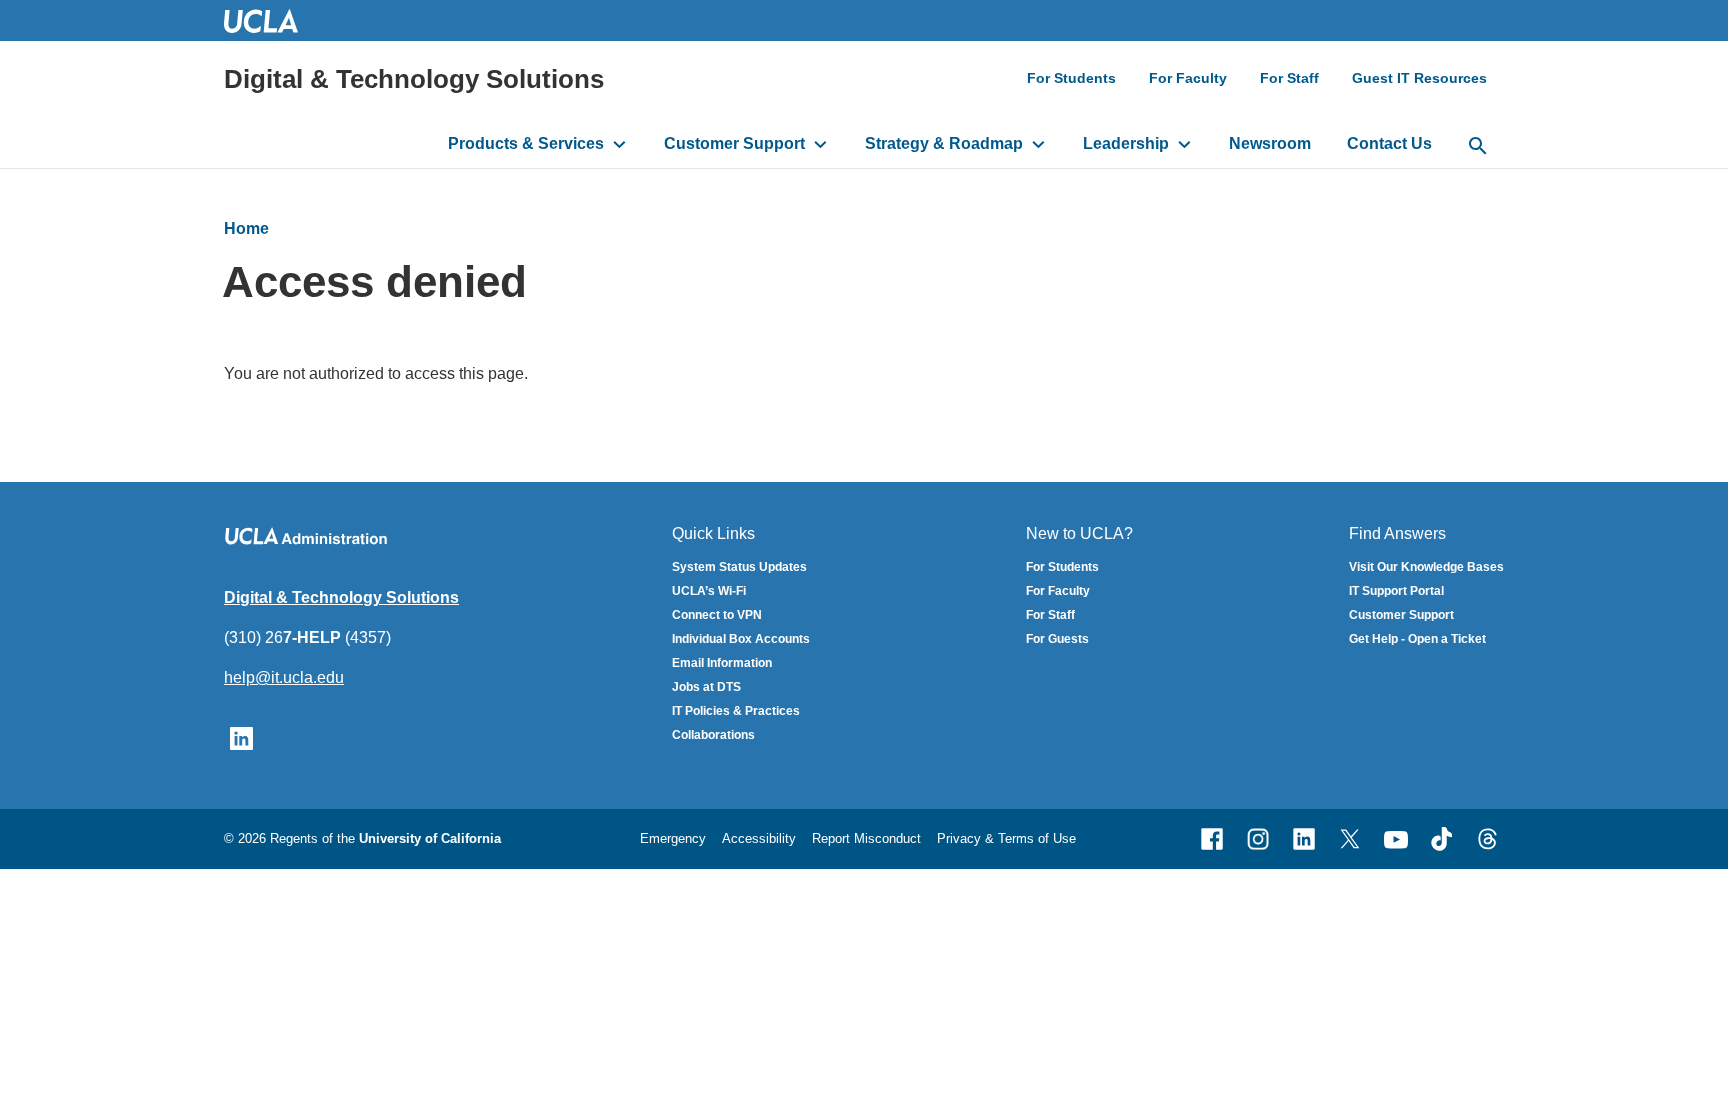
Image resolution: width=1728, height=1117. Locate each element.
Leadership (1126, 143)
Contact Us (1389, 143)
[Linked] (1304, 839)
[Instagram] (1258, 839)
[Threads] (1488, 839)
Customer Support (734, 143)
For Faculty (1188, 78)
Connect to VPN (717, 615)
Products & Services (526, 143)
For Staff (1289, 78)
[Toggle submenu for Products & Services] (619, 144)
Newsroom (1270, 143)
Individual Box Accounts (741, 639)
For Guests (1057, 639)
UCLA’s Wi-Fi (709, 591)
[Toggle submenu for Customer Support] (820, 144)
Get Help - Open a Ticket (1417, 639)
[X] (1350, 839)
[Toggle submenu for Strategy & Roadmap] (1038, 144)
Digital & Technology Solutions (414, 79)
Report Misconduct (866, 838)
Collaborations (713, 735)
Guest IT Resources (1419, 78)
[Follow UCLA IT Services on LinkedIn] (241, 736)
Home (246, 228)
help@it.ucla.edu (284, 677)
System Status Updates (739, 567)
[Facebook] (1212, 839)
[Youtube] (1396, 839)
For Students (1071, 78)
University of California (430, 838)
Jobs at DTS (706, 687)
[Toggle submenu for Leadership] (1184, 144)
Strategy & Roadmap (944, 143)
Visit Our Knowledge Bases (1426, 567)
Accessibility (759, 838)
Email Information (722, 663)
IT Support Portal (1396, 591)
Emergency (673, 838)
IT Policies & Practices (736, 711)
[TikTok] (1442, 839)
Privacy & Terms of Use (1006, 838)
